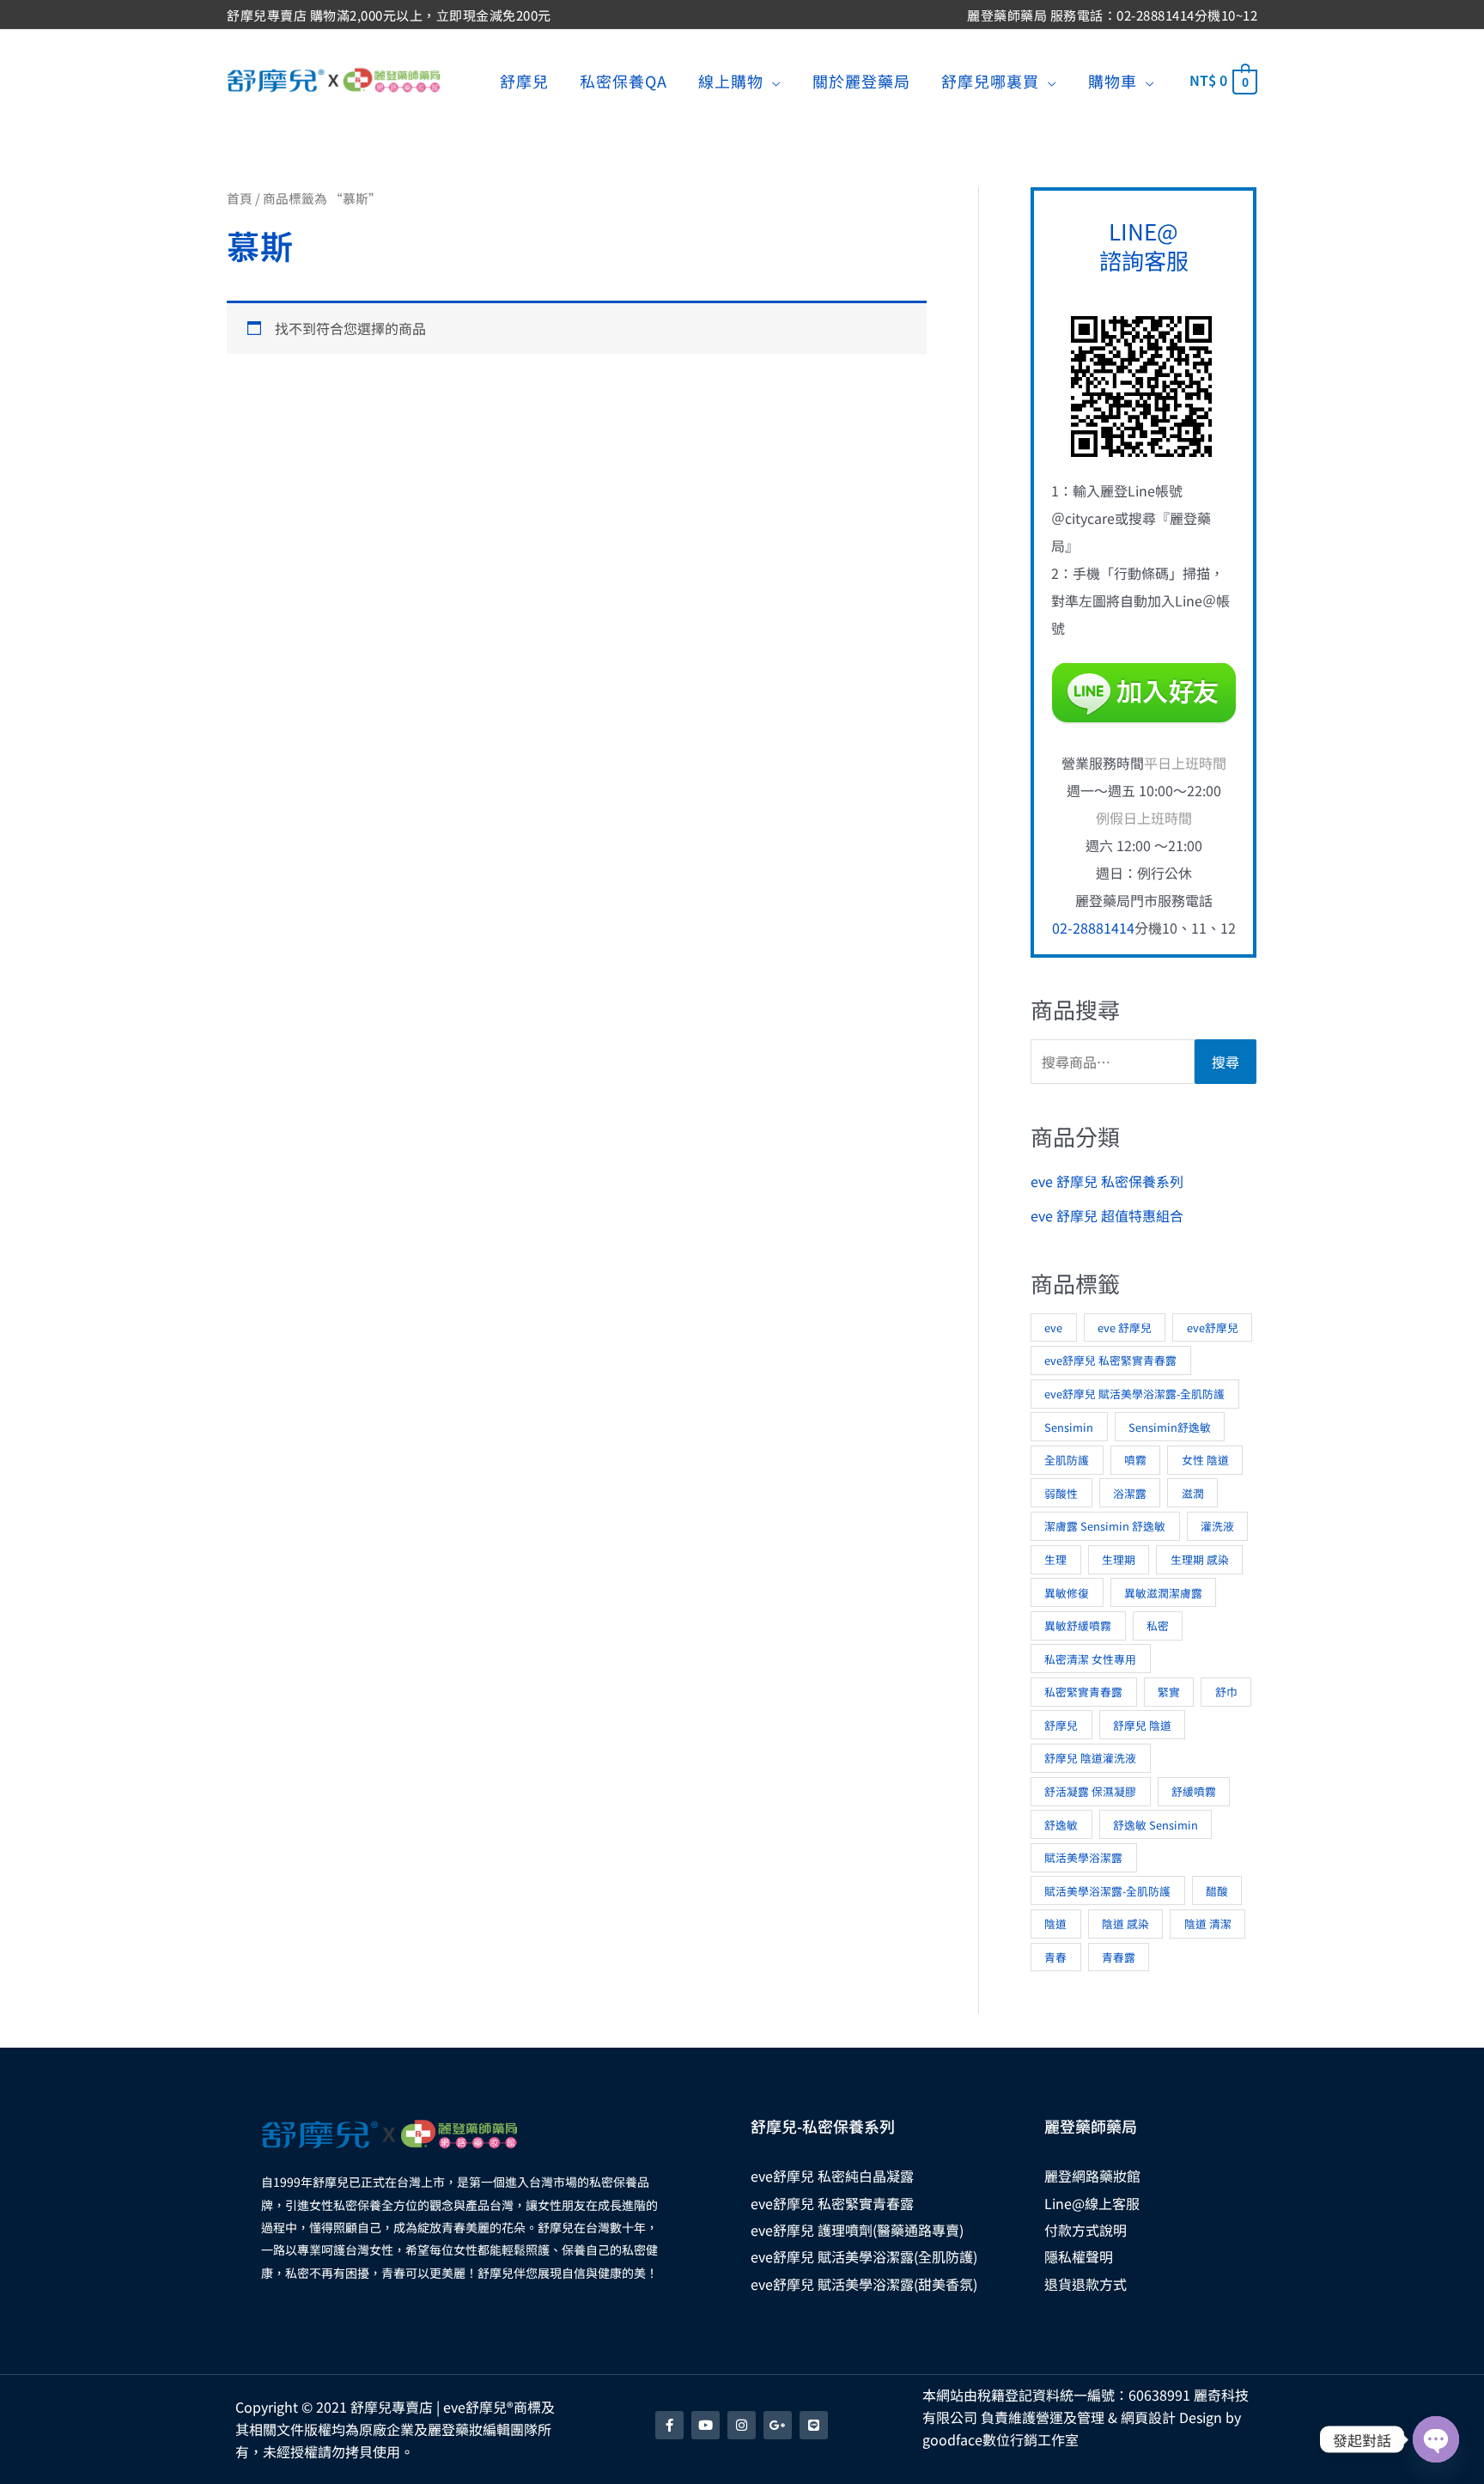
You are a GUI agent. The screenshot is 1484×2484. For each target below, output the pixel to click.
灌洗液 (1217, 1526)
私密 (1158, 1626)
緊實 (1169, 1692)
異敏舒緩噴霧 (1078, 1626)
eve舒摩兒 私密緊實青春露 (1110, 1360)
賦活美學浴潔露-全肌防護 (1107, 1891)
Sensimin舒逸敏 (1170, 1427)
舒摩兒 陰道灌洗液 (1090, 1758)
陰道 (1055, 1924)
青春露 (1119, 1957)
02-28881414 (1093, 928)
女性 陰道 (1205, 1460)
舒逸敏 (1061, 1825)
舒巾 (1226, 1692)
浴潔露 (1130, 1493)
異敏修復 (1067, 1593)
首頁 (240, 198)
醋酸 (1217, 1891)
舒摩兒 (1061, 1725)
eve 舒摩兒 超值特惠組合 (1107, 1215)
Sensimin (1069, 1427)
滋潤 (1193, 1493)
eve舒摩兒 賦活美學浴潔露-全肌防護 (1134, 1394)
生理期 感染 (1200, 1559)
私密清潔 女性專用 (1090, 1659)
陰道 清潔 (1208, 1924)
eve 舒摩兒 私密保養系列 (1107, 1181)
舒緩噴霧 (1194, 1791)
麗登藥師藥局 (1091, 2126)
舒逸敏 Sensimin (1156, 1825)
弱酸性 (1061, 1493)
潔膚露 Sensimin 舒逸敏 (1105, 1526)
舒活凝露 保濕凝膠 (1090, 1791)
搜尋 (1226, 1062)
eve (1053, 1327)
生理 (1055, 1559)
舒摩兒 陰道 (1142, 1725)
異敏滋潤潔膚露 (1163, 1593)
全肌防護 (1067, 1460)
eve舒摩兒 (1213, 1327)
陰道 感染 (1125, 1924)
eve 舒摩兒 (1125, 1327)
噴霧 (1135, 1460)
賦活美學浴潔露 (1083, 1857)
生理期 (1119, 1559)
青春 (1055, 1957)
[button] (772, 81)
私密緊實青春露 (1083, 1692)
